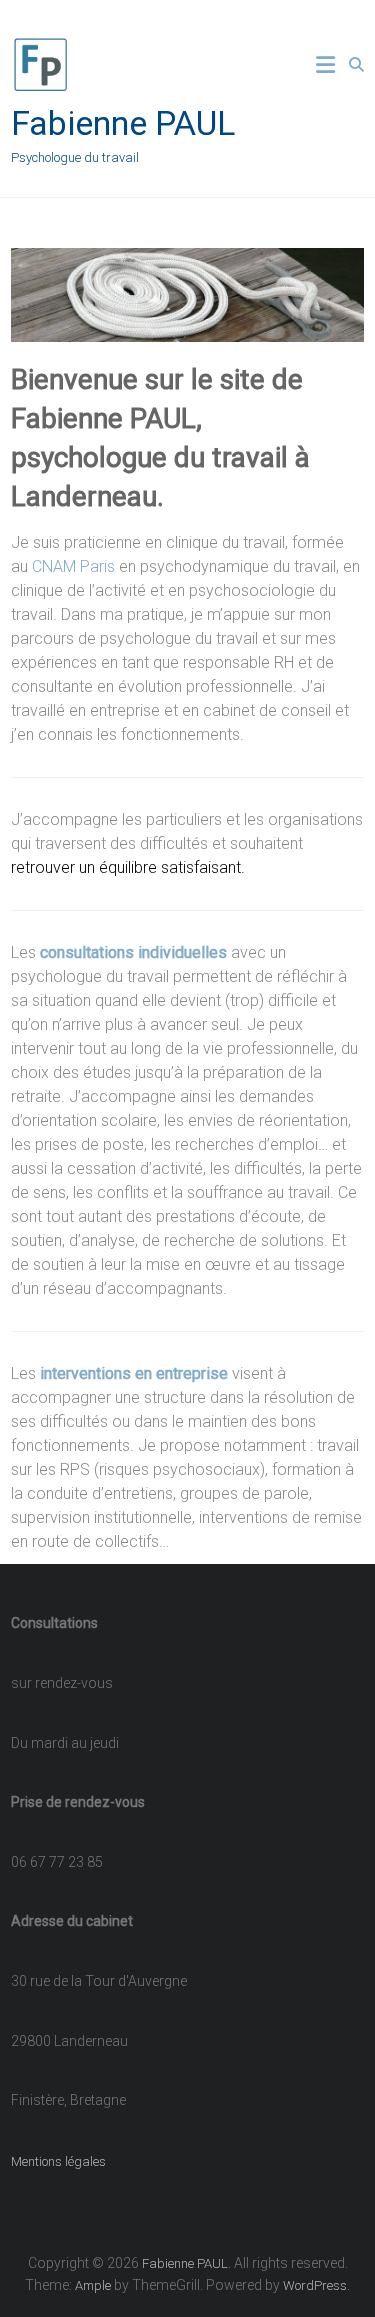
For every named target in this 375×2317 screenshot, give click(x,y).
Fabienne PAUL (123, 123)
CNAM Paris (73, 566)
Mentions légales (58, 2161)
